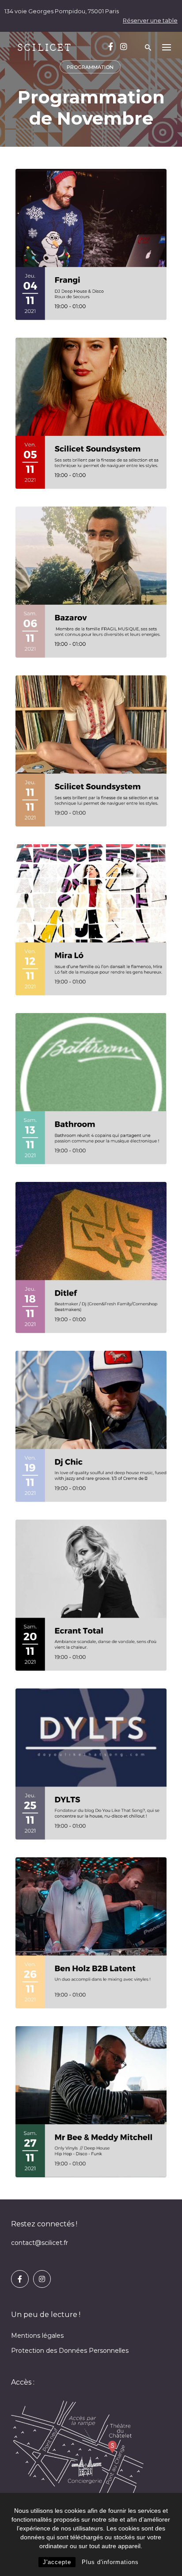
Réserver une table (150, 20)
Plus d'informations (110, 2562)
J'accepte (57, 2562)
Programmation (90, 67)
